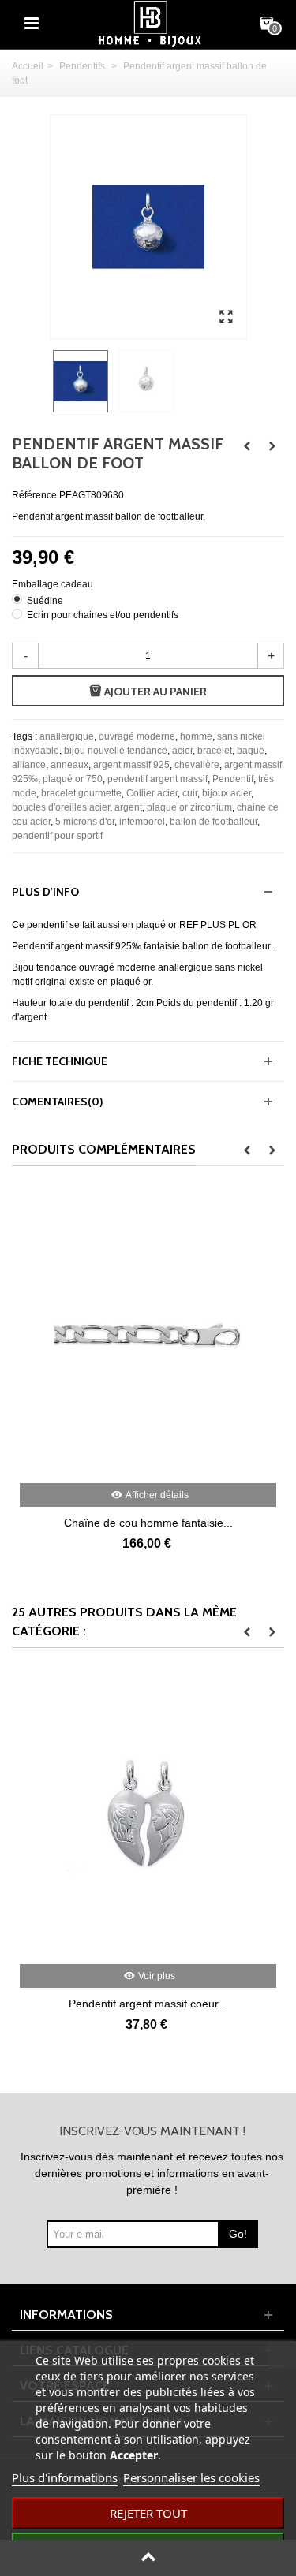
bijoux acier (227, 793)
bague (251, 751)
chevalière (197, 765)
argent (128, 807)
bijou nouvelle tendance (116, 751)
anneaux (69, 765)
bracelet (215, 751)
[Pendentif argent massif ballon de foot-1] (227, 318)
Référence (34, 495)
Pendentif (233, 779)
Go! (238, 2234)
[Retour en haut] (148, 2558)
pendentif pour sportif (57, 836)
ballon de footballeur (214, 822)
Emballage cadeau (54, 584)
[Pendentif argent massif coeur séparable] (148, 1818)
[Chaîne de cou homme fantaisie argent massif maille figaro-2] (148, 1336)
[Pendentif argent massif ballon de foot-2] (148, 381)
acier (182, 751)
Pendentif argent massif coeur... (148, 2004)
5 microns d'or (85, 822)
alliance (29, 765)
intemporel (142, 822)
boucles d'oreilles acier (61, 807)
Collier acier (152, 793)
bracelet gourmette (81, 793)
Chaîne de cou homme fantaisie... (148, 1523)
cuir (190, 793)
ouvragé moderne (137, 736)
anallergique (67, 736)
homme (196, 736)
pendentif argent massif (157, 779)
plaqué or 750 (73, 779)
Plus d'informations (65, 2477)
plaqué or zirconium (189, 807)
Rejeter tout (148, 2513)
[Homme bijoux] (150, 23)
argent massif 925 (131, 765)
